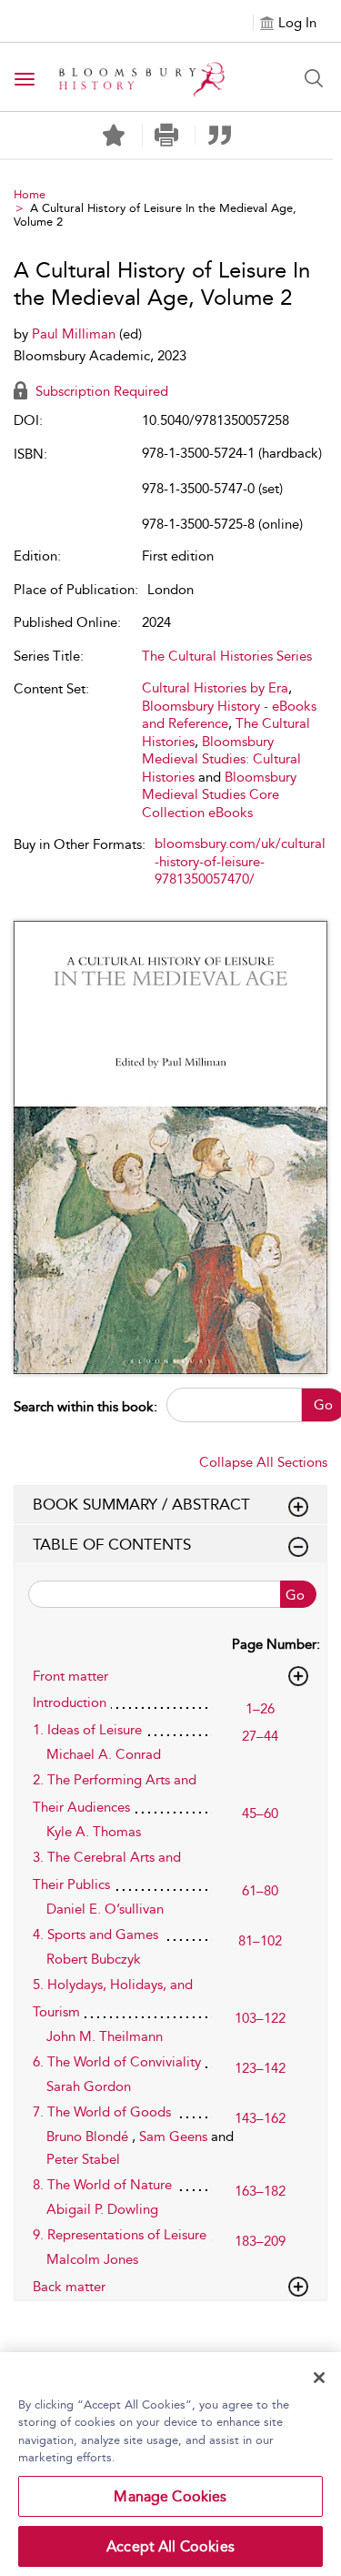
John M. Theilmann (105, 2036)
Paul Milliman (75, 334)
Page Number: (276, 1644)
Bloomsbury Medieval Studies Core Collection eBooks (219, 795)
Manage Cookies (170, 2496)
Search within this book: (85, 1407)
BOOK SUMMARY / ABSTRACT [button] (141, 1504)
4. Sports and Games (95, 1935)
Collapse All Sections (263, 1462)
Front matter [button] (70, 1676)
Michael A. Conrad (104, 1754)
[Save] (114, 136)
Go (295, 1595)
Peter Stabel (83, 2159)
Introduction (70, 1702)
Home (30, 194)
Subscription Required (100, 391)
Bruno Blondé (89, 2137)
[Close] (319, 2378)
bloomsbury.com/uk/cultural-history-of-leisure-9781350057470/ (240, 861)
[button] (167, 135)
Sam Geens (175, 2137)
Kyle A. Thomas (94, 1832)
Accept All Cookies (170, 2546)
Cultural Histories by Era (215, 688)
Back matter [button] (69, 2287)
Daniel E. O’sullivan (105, 1909)
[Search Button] (314, 78)
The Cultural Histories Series (227, 656)
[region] (170, 2464)
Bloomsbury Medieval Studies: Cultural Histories (221, 759)
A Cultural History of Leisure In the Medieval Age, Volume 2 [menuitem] (155, 215)
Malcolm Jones (92, 2259)
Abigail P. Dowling (102, 2209)
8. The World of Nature (102, 2185)
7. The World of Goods (102, 2112)
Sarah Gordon (89, 2086)
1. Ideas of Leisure (87, 1730)
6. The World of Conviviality (117, 2062)
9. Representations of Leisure (120, 2235)
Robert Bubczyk (94, 1959)
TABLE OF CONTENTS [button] (112, 1544)
